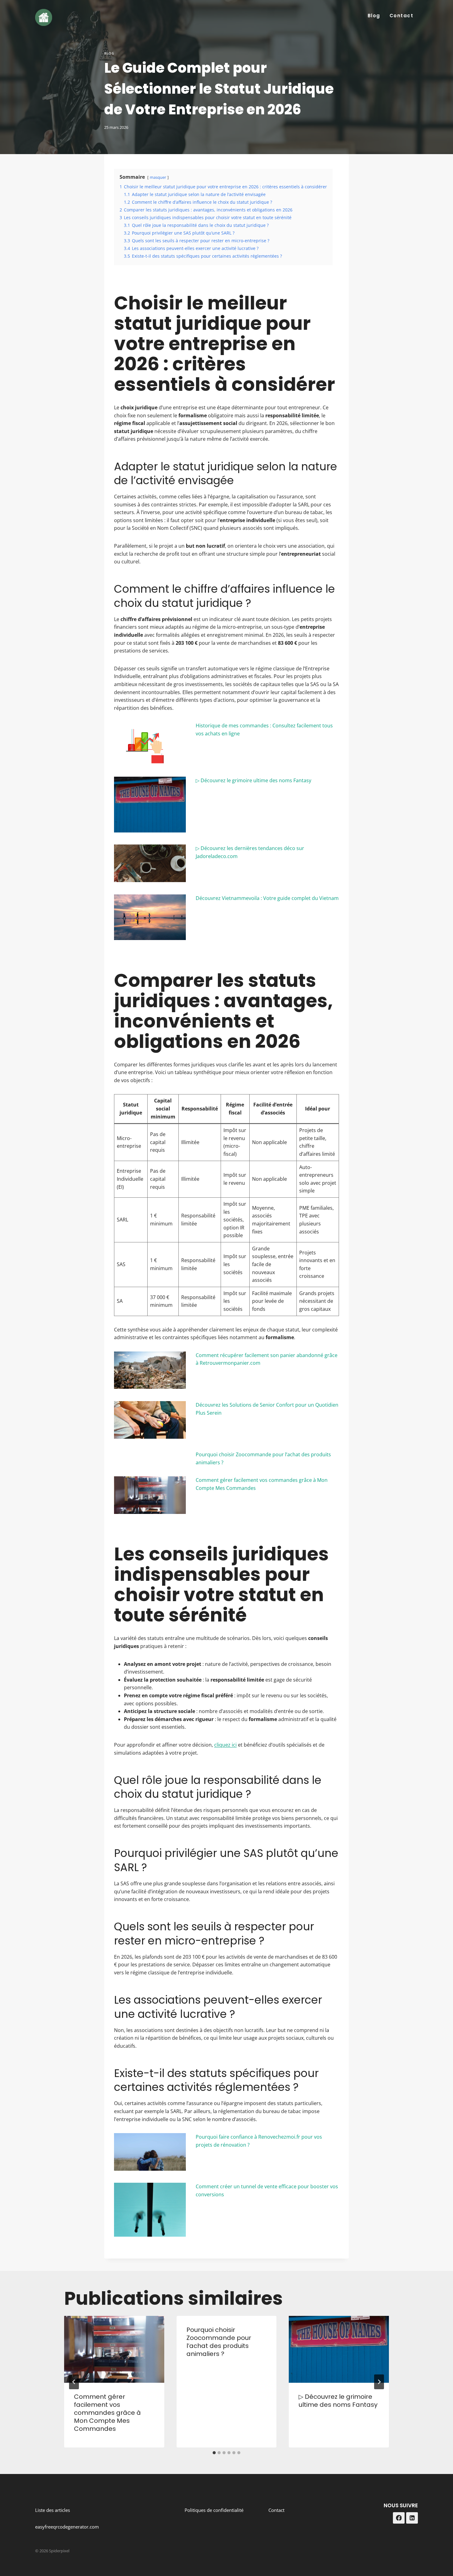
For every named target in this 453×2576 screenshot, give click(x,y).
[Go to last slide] (74, 2382)
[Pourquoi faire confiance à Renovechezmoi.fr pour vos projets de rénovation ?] (150, 2152)
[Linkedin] (412, 2518)
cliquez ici (225, 1745)
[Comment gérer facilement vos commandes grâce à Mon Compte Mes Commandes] (150, 1495)
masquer (158, 177)
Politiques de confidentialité (214, 2510)
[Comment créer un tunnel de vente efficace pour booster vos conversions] (150, 2210)
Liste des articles (53, 2510)
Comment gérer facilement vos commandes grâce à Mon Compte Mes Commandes (107, 2413)
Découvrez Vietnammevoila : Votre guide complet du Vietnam (267, 898)
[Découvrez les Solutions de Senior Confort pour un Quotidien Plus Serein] (150, 1420)
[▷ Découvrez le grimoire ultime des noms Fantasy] (150, 805)
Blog (374, 16)
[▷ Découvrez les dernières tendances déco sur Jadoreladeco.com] (150, 863)
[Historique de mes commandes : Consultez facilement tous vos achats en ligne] (150, 743)
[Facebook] (399, 2518)
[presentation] (114, 2349)
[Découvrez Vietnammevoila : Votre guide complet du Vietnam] (150, 917)
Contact (402, 16)
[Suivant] (379, 2382)
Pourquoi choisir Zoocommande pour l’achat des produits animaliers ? (219, 2342)
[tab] (214, 2453)
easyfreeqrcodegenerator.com (67, 2527)
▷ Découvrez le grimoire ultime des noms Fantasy (253, 780)
